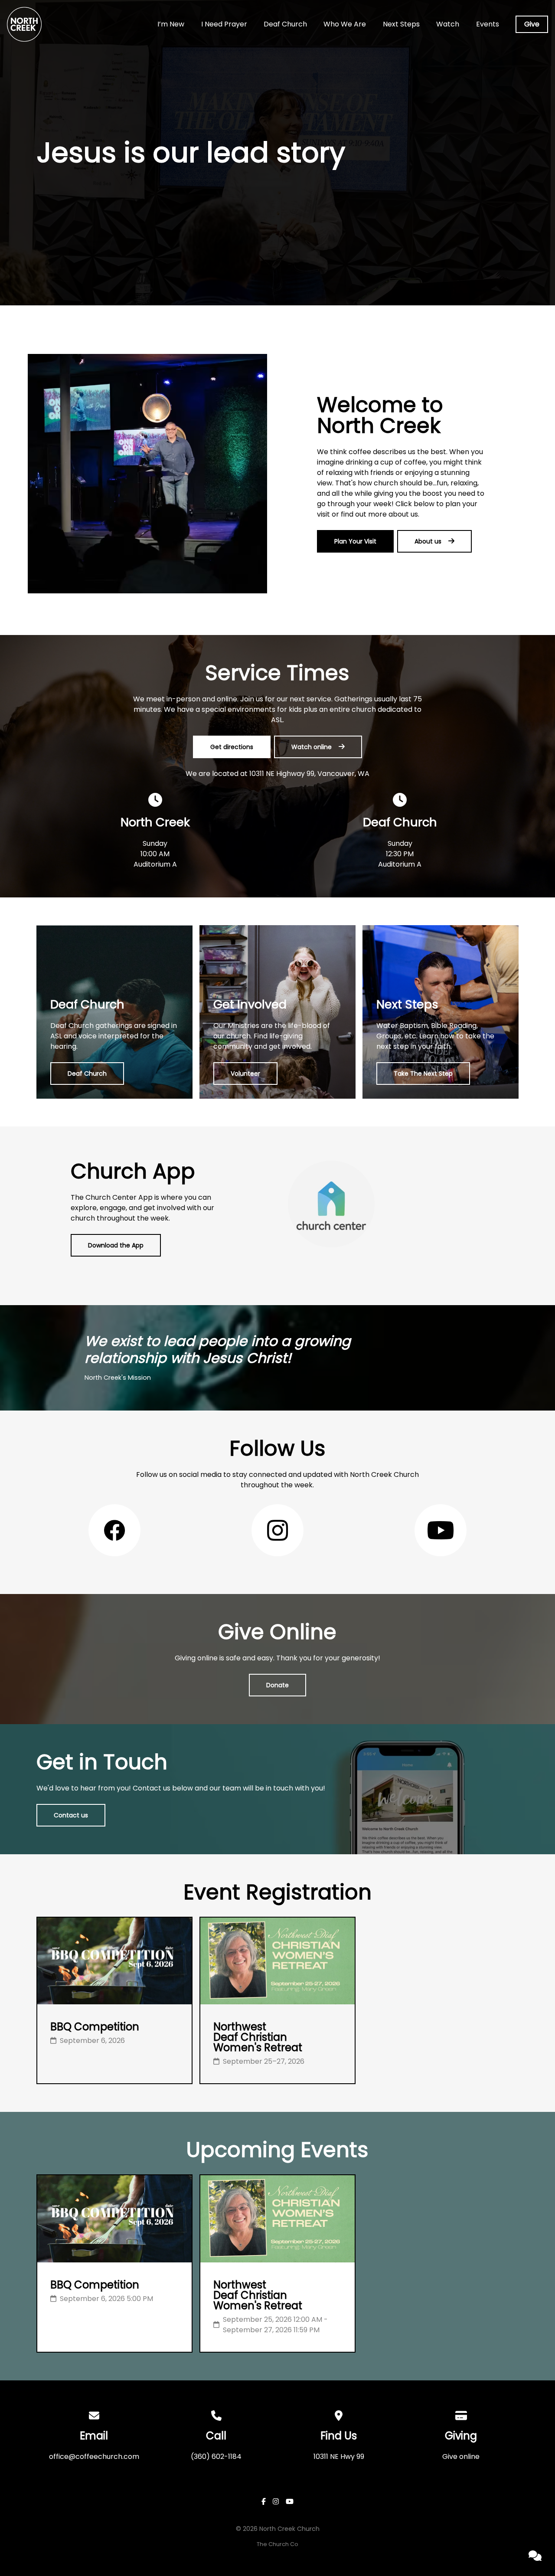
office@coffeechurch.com (94, 2457)
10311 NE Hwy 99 (339, 2457)
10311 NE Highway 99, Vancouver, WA (309, 774)
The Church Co (277, 2544)
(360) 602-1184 (216, 2457)
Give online (461, 2457)
